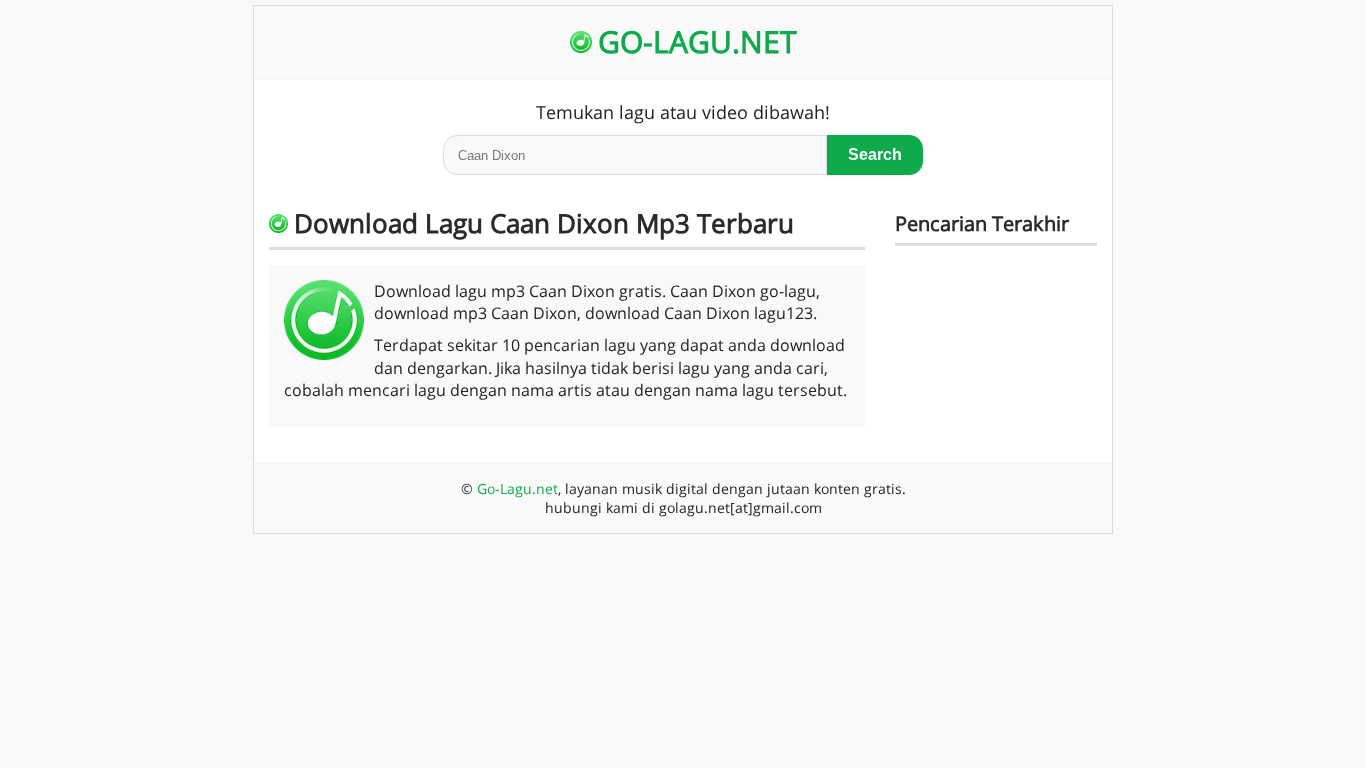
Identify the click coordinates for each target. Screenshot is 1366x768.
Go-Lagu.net (517, 488)
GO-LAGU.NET (697, 41)
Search (875, 154)
